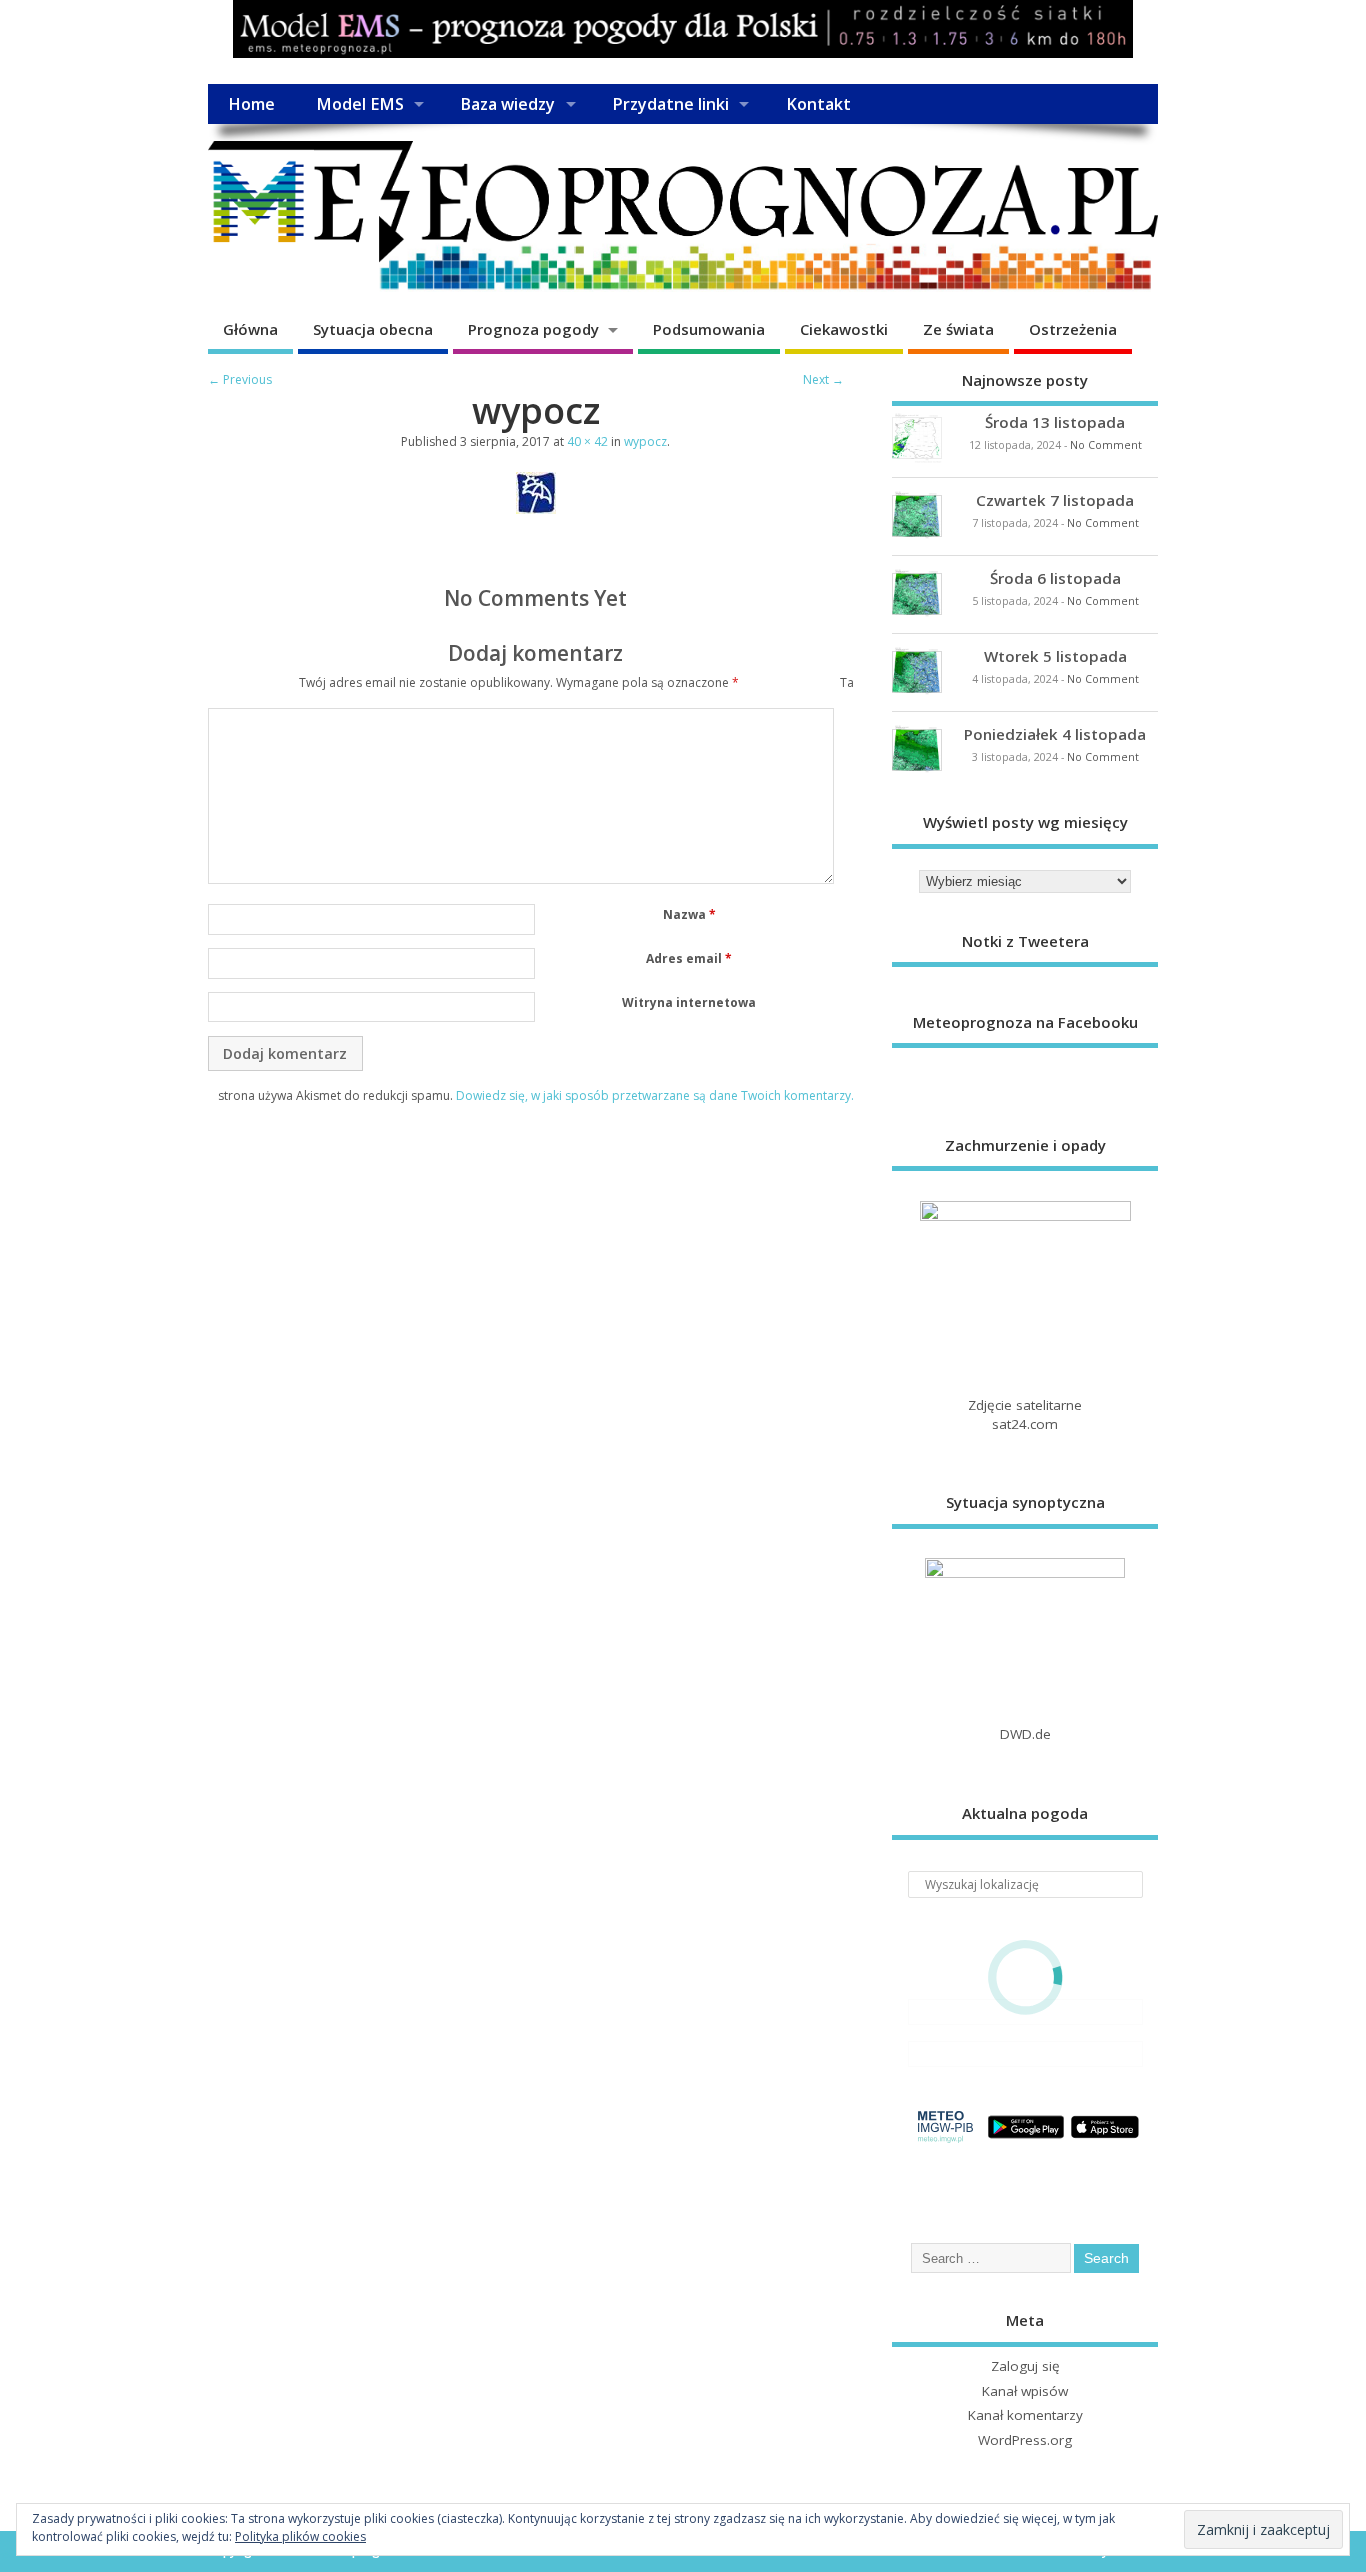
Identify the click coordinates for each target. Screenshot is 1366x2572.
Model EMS (360, 104)
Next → (823, 379)
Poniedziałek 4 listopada (1055, 734)
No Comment (1106, 445)
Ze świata (958, 329)
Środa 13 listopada (1055, 422)
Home (251, 104)
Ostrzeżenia (1073, 329)
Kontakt (818, 104)
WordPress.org (1025, 2440)
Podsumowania (709, 329)
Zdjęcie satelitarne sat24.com (1025, 1414)
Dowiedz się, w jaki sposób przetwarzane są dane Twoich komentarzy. (655, 1095)
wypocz (645, 441)
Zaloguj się (1025, 2366)
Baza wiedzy (507, 104)
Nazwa (689, 914)
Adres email (689, 958)
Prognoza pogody (533, 329)
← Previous (240, 379)
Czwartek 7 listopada (1055, 500)
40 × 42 (587, 441)
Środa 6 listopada (1055, 578)
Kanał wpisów (1025, 2391)
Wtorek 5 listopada (1055, 656)
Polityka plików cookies (300, 2536)
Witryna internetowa (689, 1002)
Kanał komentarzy (1025, 2415)
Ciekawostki (844, 329)
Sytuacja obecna (373, 329)
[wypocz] (536, 508)
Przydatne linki (670, 104)
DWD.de (1025, 1734)
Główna (250, 329)
